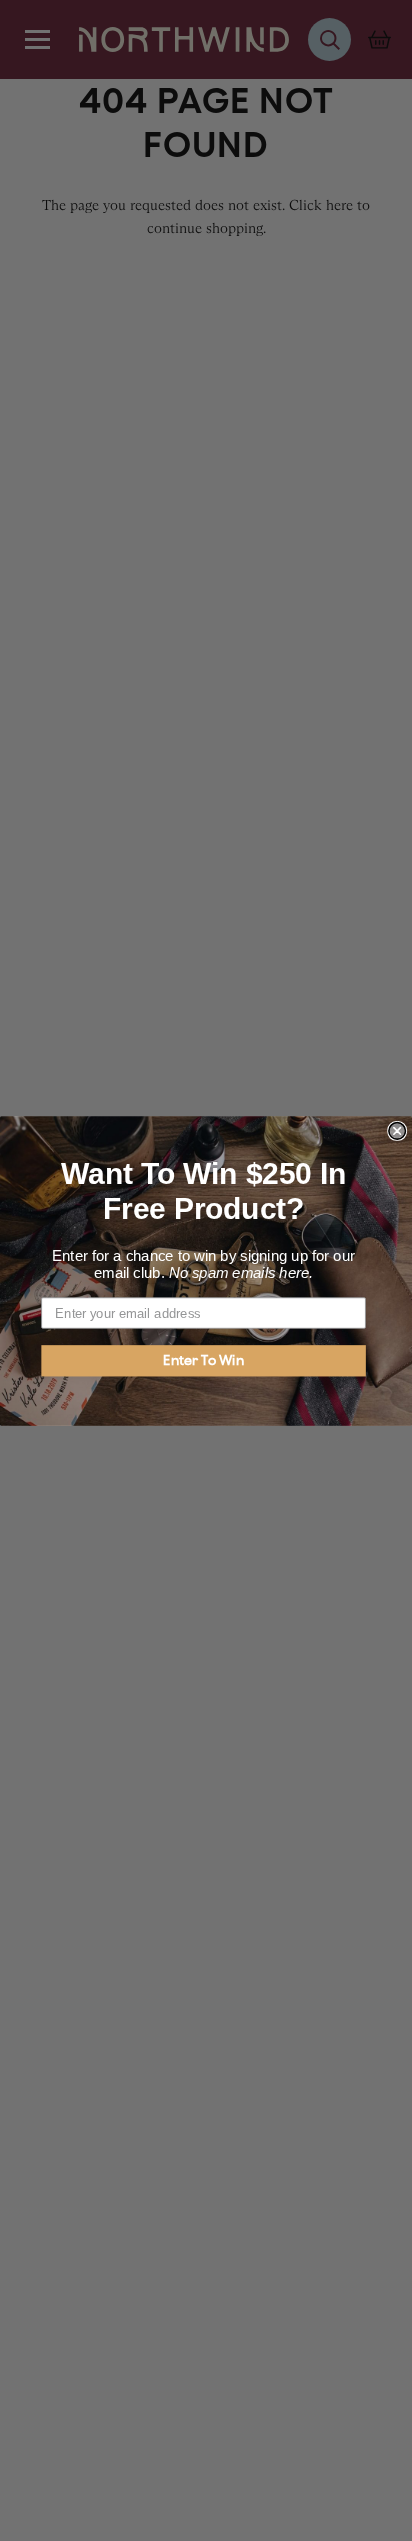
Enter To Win (203, 1360)
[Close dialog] (397, 1130)
